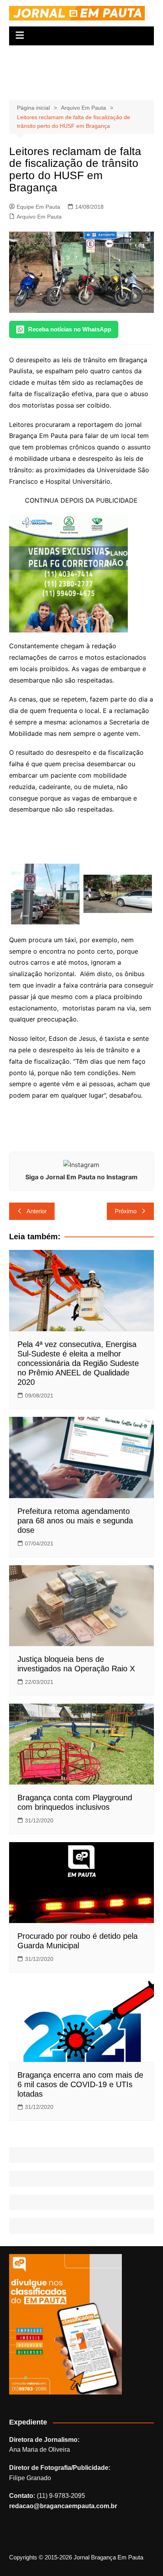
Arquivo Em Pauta (39, 217)
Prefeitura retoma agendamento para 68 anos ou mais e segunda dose (75, 1521)
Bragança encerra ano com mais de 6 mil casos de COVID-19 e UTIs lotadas (80, 2084)
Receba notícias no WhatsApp (70, 329)
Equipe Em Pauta (38, 207)
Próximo (126, 1211)
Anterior (37, 1211)
